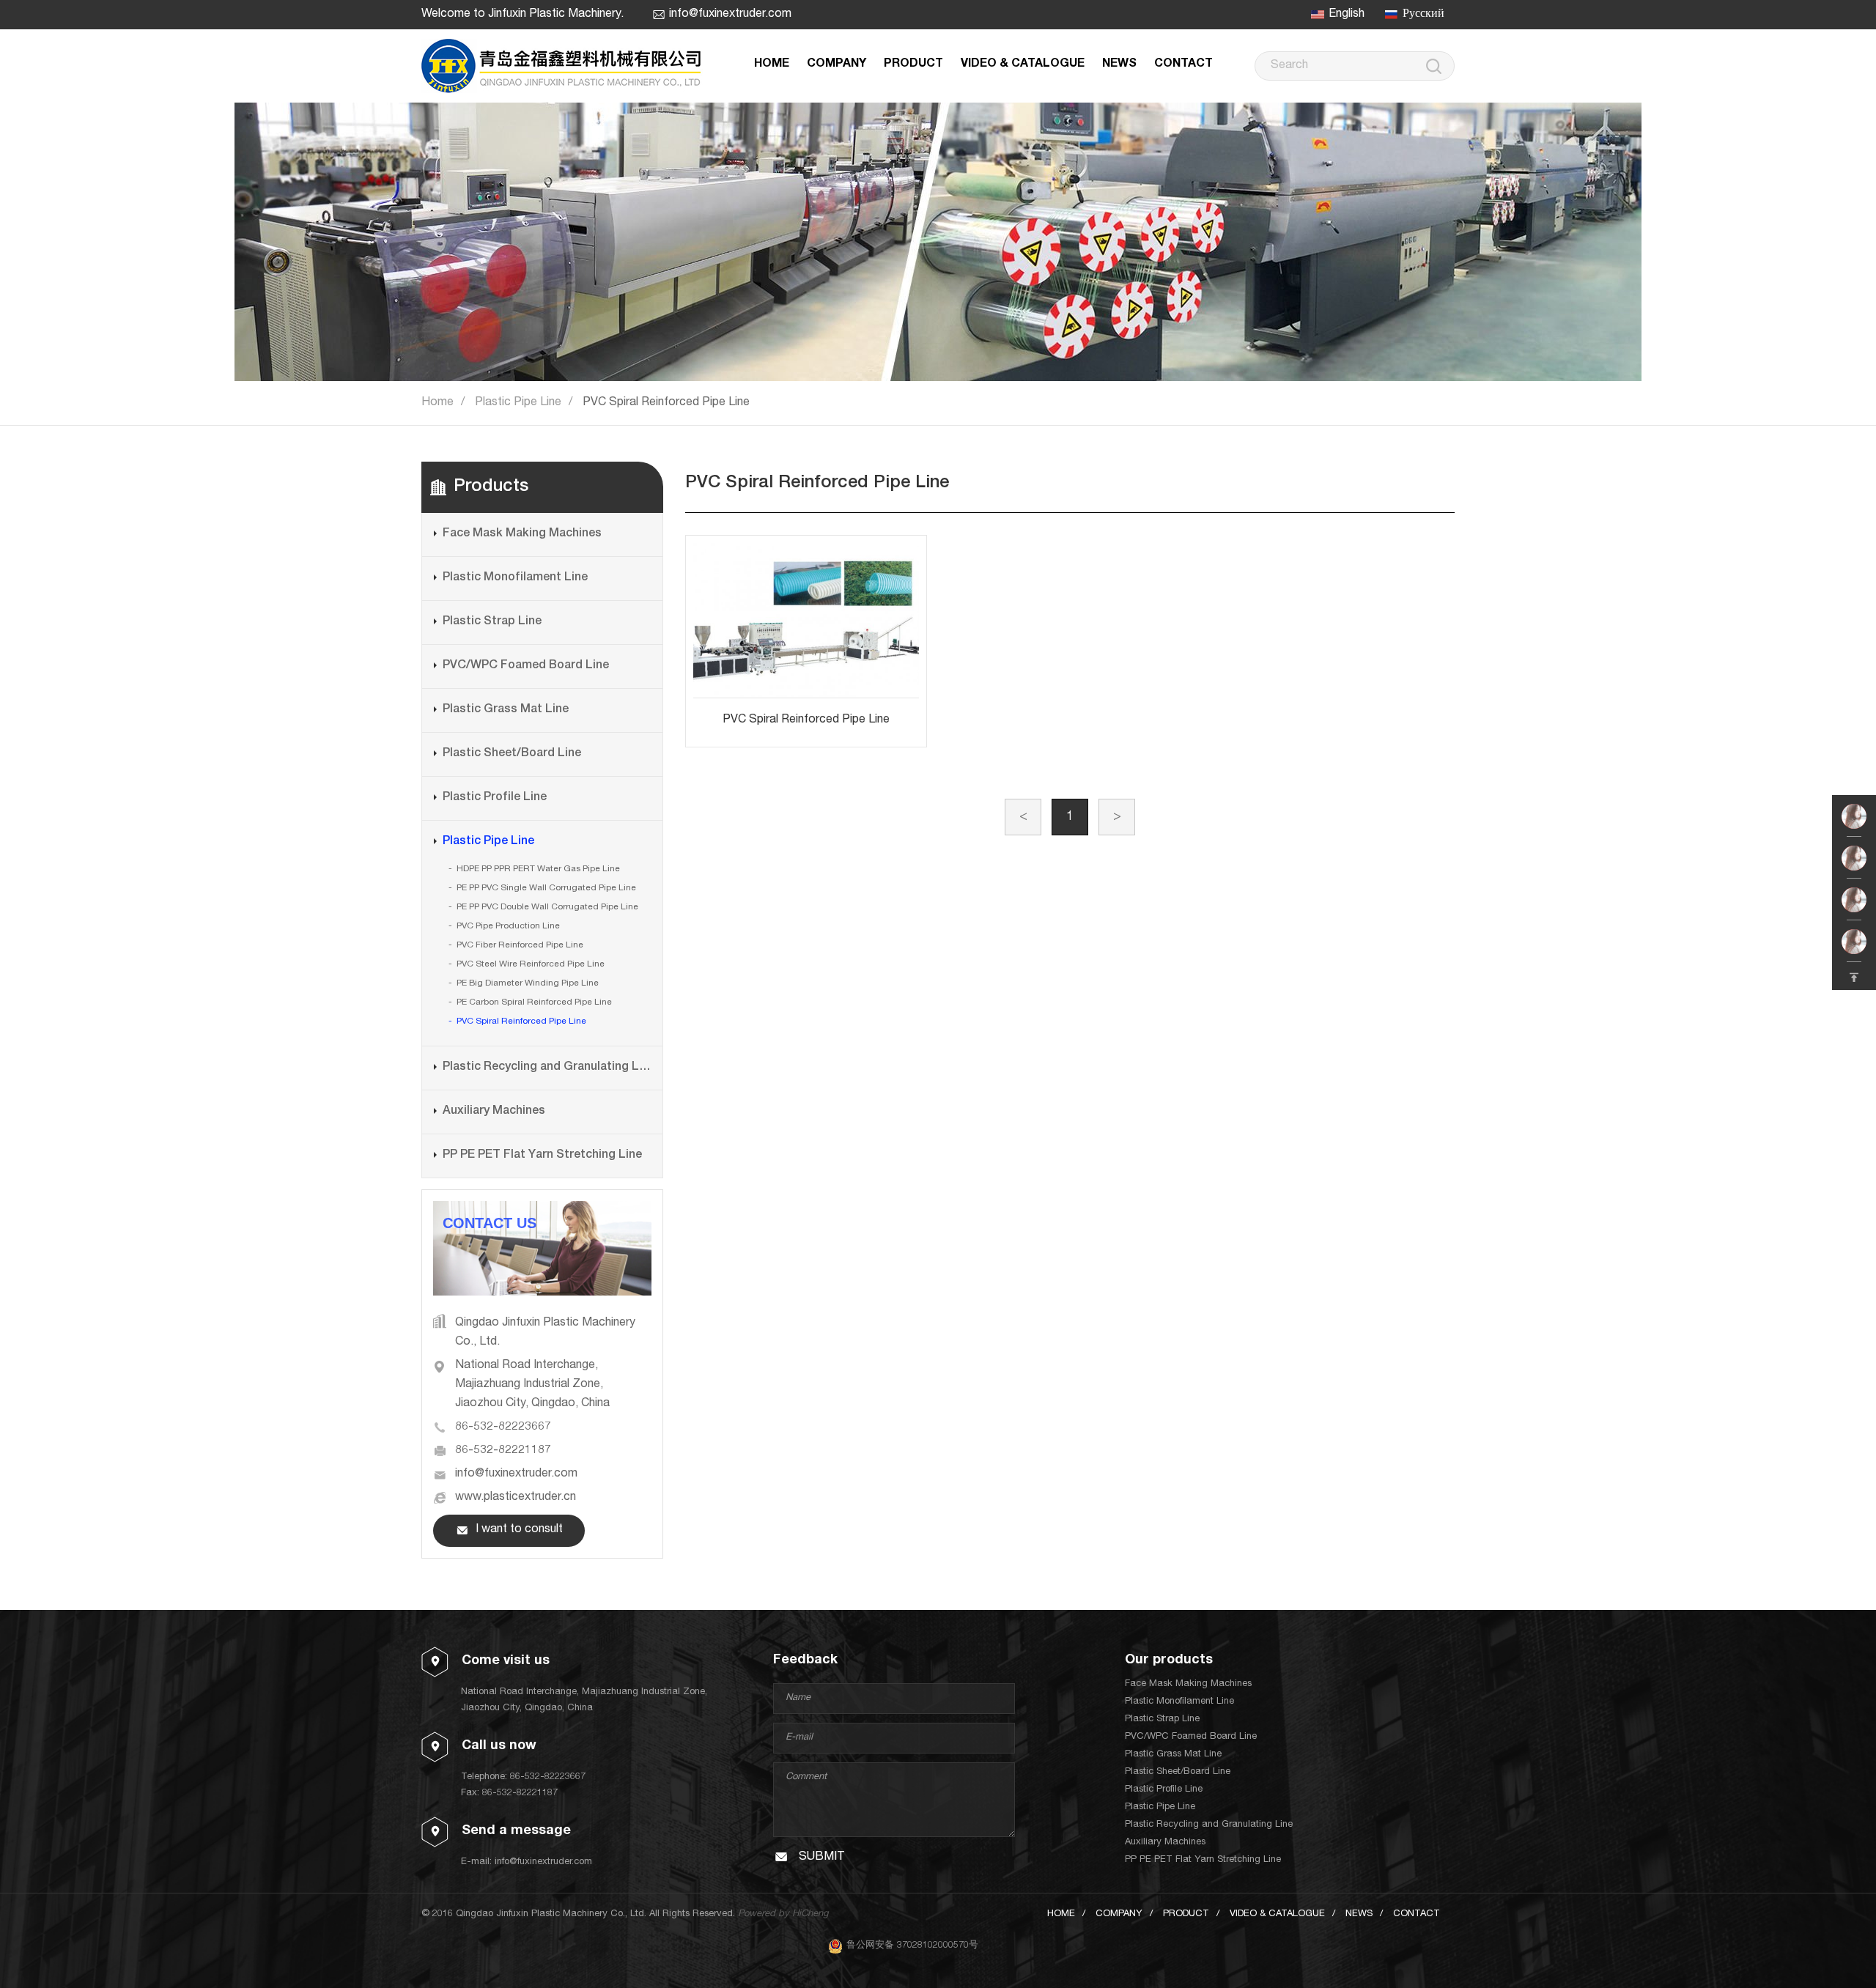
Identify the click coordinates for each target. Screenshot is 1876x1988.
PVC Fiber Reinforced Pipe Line (520, 945)
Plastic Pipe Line (518, 403)
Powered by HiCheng (783, 1914)
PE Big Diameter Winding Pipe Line (528, 983)
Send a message (516, 1831)
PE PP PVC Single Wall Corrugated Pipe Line (546, 888)
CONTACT (1183, 64)
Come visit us (506, 1661)
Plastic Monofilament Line (515, 578)
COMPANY (837, 64)
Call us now (499, 1746)
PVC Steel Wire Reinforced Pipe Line (531, 964)
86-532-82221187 (503, 1451)
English (1347, 15)
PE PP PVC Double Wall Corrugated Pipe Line (547, 907)
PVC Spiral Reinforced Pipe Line (666, 403)
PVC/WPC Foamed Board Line (526, 666)
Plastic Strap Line (492, 622)
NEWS (1119, 64)
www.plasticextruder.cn (516, 1498)
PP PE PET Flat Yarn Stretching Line (542, 1156)
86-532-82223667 (503, 1427)
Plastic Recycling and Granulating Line (547, 1068)
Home (437, 403)
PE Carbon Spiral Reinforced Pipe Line (534, 1002)
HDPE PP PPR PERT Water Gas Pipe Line (538, 869)
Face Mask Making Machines (522, 534)
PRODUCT (913, 64)
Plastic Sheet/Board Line (512, 754)
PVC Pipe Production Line (508, 926)
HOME (772, 64)
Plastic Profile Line (495, 798)
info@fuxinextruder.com (730, 15)
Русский (1423, 15)
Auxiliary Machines (494, 1112)
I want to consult (519, 1530)
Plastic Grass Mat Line (506, 710)
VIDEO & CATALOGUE (1023, 64)
